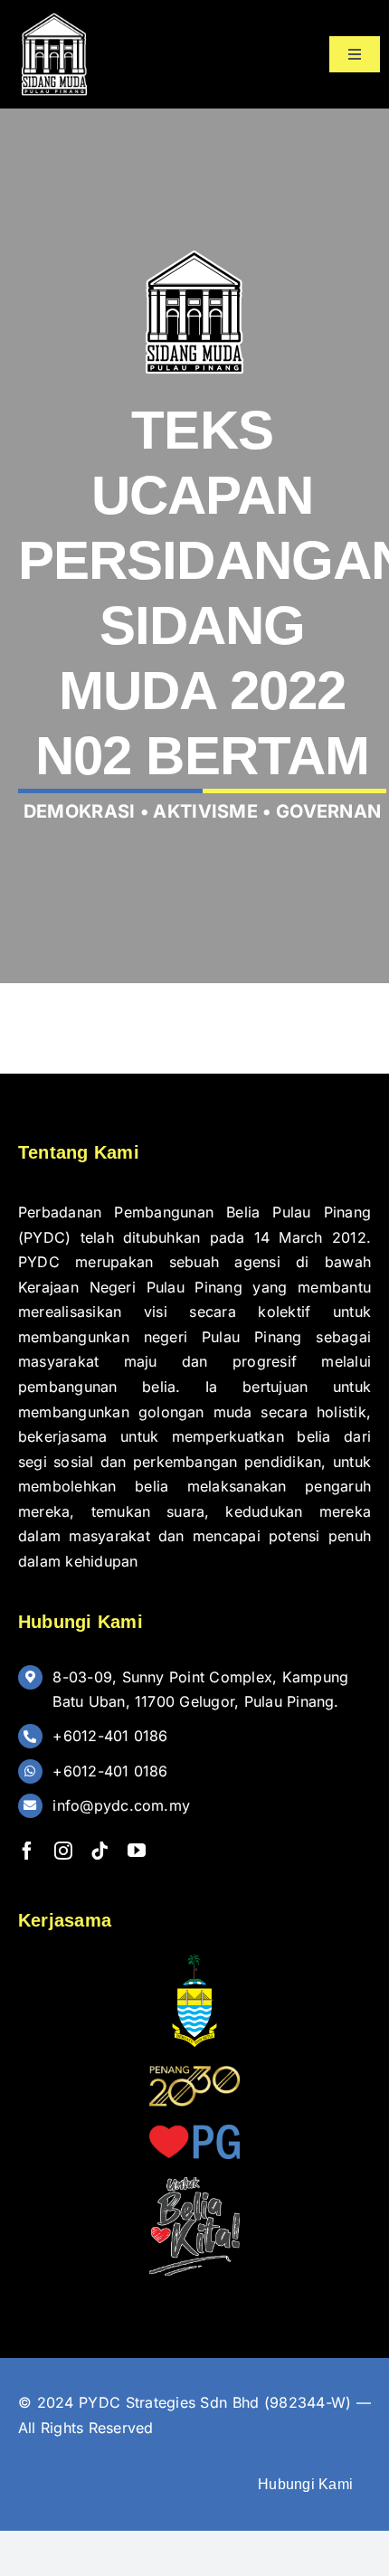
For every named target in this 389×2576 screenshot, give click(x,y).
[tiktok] (100, 1851)
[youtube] (137, 1851)
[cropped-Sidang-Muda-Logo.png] (54, 16)
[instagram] (63, 1851)
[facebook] (27, 1851)
